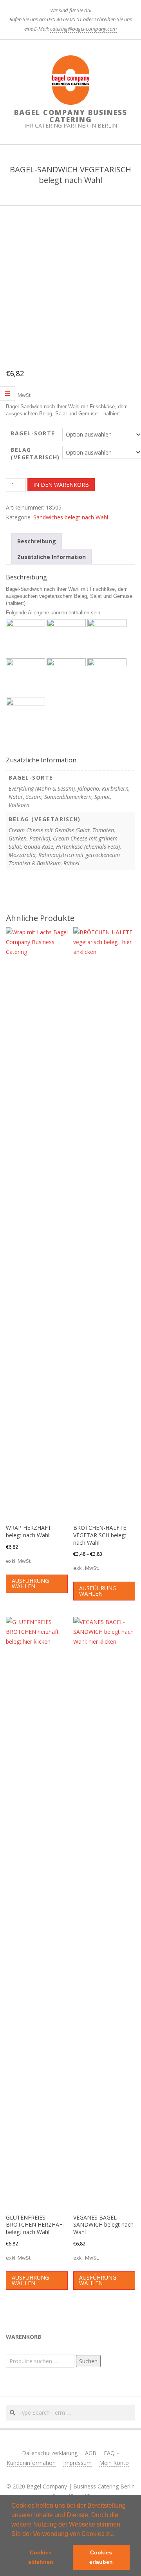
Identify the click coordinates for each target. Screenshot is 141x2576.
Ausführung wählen (30, 1583)
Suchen (88, 2361)
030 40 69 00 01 (65, 19)
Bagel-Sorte (33, 433)
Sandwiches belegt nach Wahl (71, 517)
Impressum (77, 2463)
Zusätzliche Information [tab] (52, 557)
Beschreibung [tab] (37, 541)
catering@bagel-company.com (83, 29)
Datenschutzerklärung (50, 2453)
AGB (91, 2453)
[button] (117, 2534)
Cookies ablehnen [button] (41, 2557)
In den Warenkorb (61, 485)
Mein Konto (114, 2463)
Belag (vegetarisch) (35, 454)
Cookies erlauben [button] (101, 2557)
